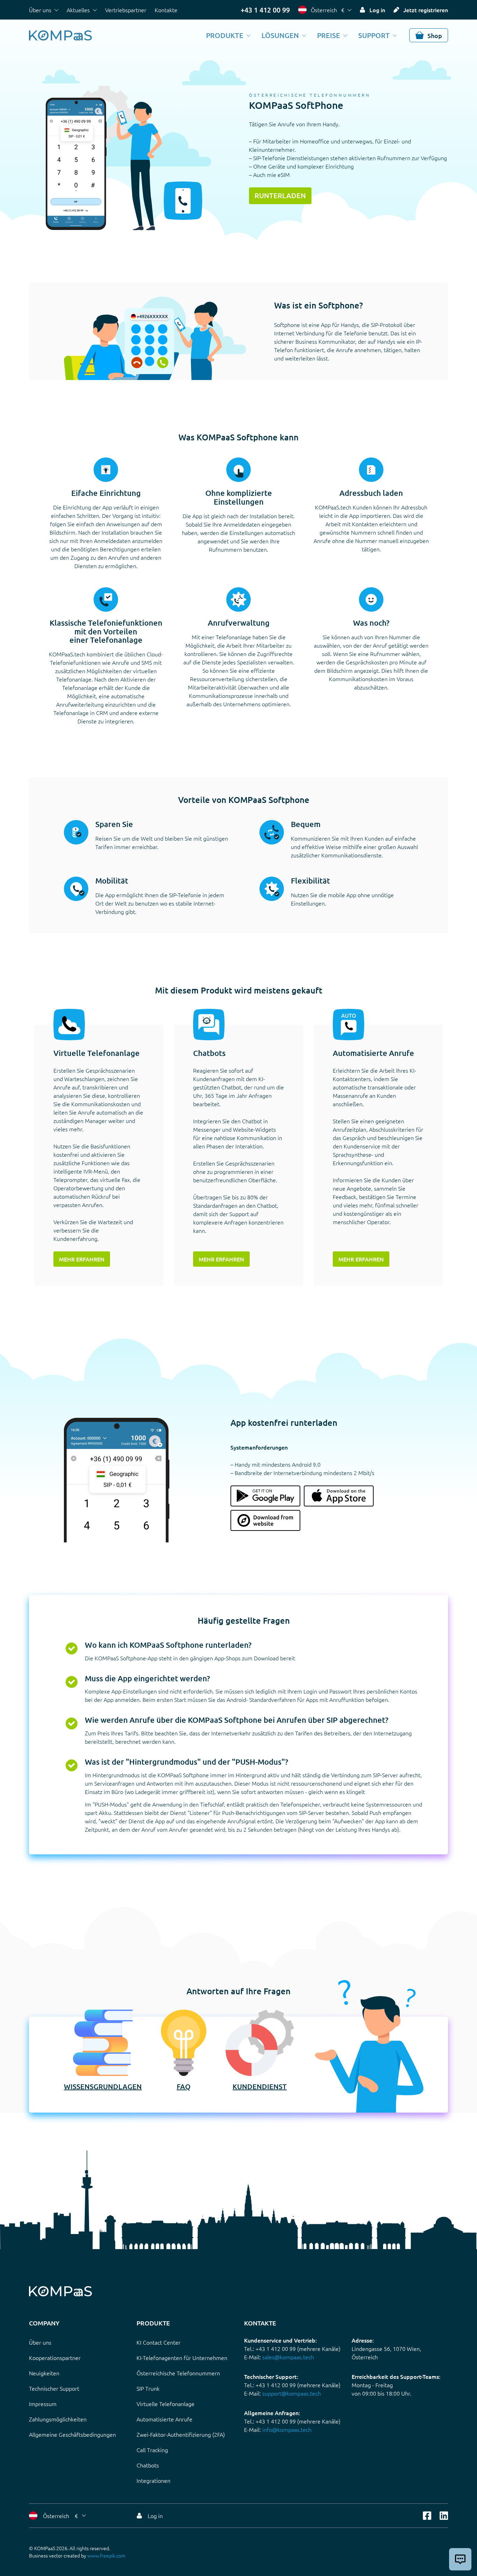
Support (374, 35)
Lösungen (280, 35)
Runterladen (280, 195)
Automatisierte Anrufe (164, 2419)
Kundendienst (260, 2086)
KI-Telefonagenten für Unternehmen (182, 2358)
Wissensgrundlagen (103, 2086)
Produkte (225, 35)
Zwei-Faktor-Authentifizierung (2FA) (181, 2434)
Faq (184, 2086)
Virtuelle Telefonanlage (166, 2404)
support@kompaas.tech (292, 2393)
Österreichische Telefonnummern (178, 2373)
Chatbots (148, 2465)
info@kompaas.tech (287, 2429)
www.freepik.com (106, 2555)
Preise (329, 35)
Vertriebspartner (126, 10)
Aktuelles (78, 10)
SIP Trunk (148, 2388)
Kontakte (166, 10)
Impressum (43, 2404)
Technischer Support (54, 2388)
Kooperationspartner (55, 2358)
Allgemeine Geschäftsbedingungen (72, 2434)
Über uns (40, 10)
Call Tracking (152, 2450)
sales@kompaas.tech (288, 2357)
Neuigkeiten (44, 2373)
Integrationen (153, 2480)
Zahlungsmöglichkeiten (58, 2419)
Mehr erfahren (82, 1259)
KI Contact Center (159, 2342)
